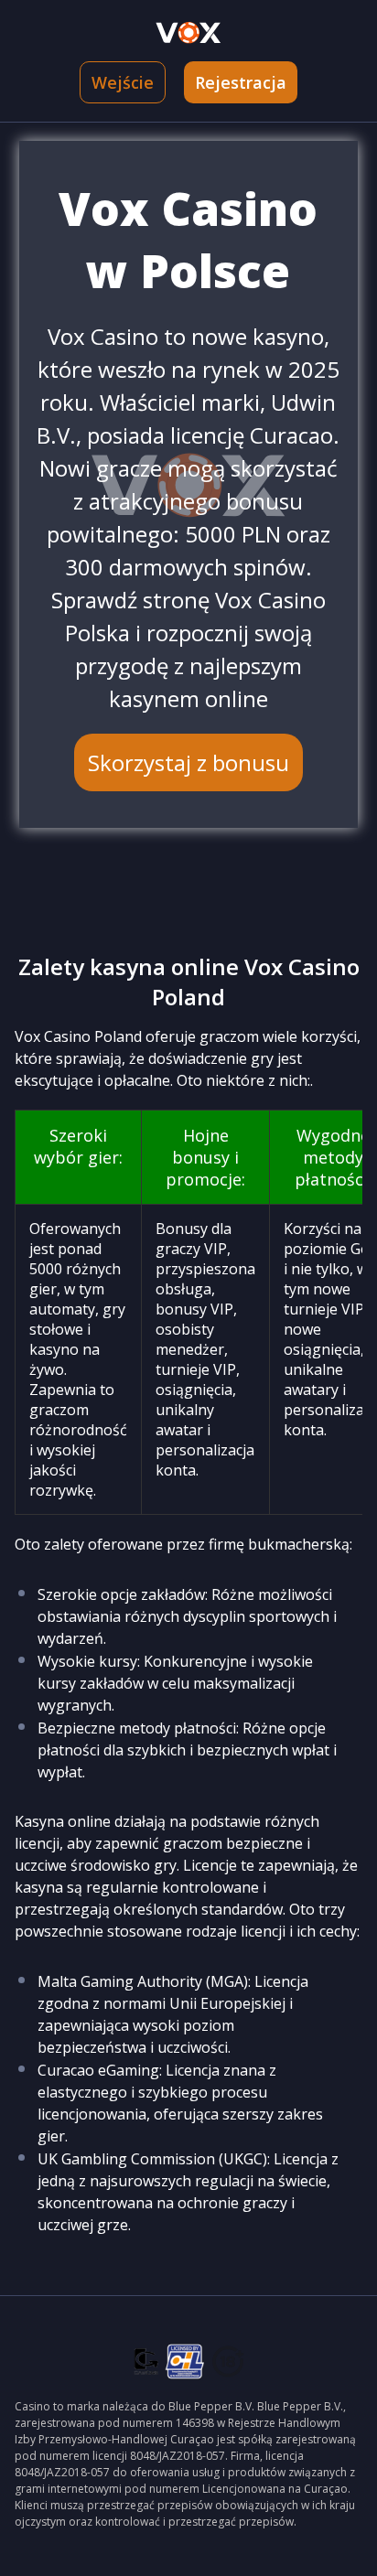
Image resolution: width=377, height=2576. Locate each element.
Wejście (123, 82)
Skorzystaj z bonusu (188, 762)
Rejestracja (241, 82)
